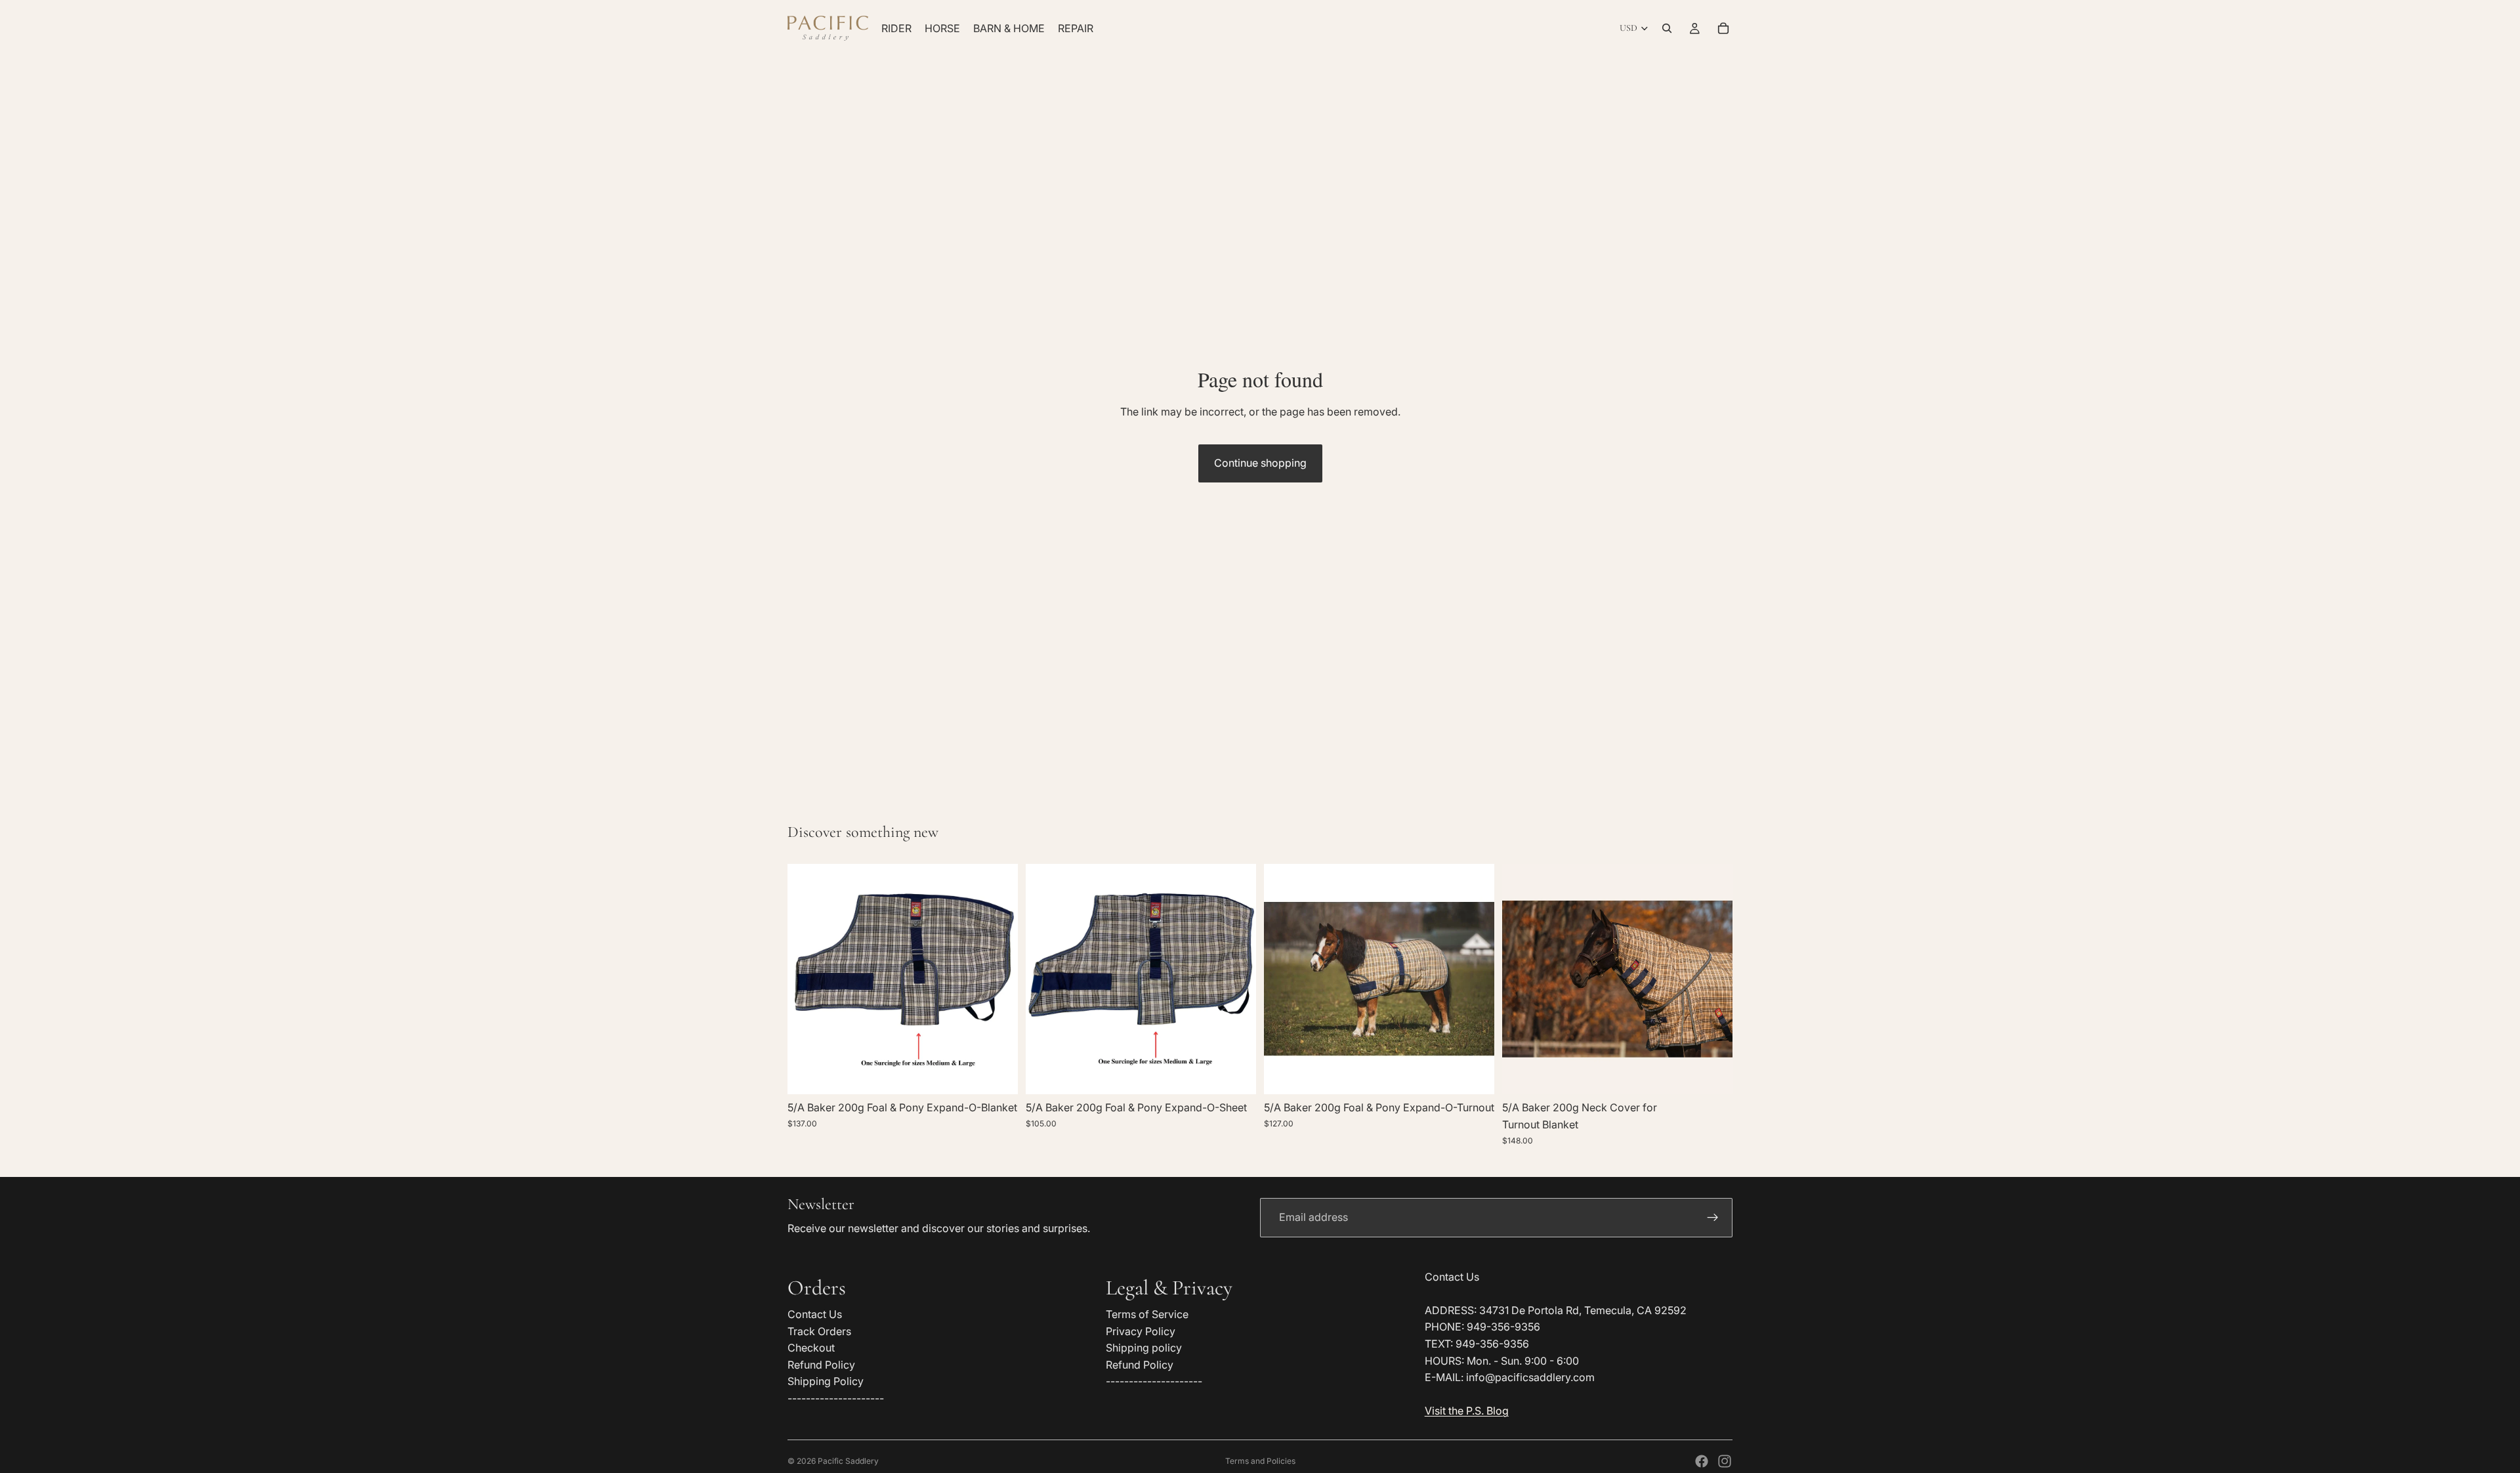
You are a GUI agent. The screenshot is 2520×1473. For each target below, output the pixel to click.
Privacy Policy (1141, 1331)
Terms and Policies (1260, 1461)
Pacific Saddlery (848, 1461)
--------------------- (836, 1398)
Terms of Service (1147, 1314)
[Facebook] (1702, 1461)
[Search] (1667, 28)
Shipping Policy (826, 1381)
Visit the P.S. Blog (1467, 1411)
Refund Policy (821, 1365)
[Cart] (1723, 28)
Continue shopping (1260, 463)
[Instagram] (1725, 1461)
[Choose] (997, 1075)
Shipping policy (1144, 1348)
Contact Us (815, 1314)
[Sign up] (1713, 1218)
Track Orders (819, 1331)
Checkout (811, 1348)
